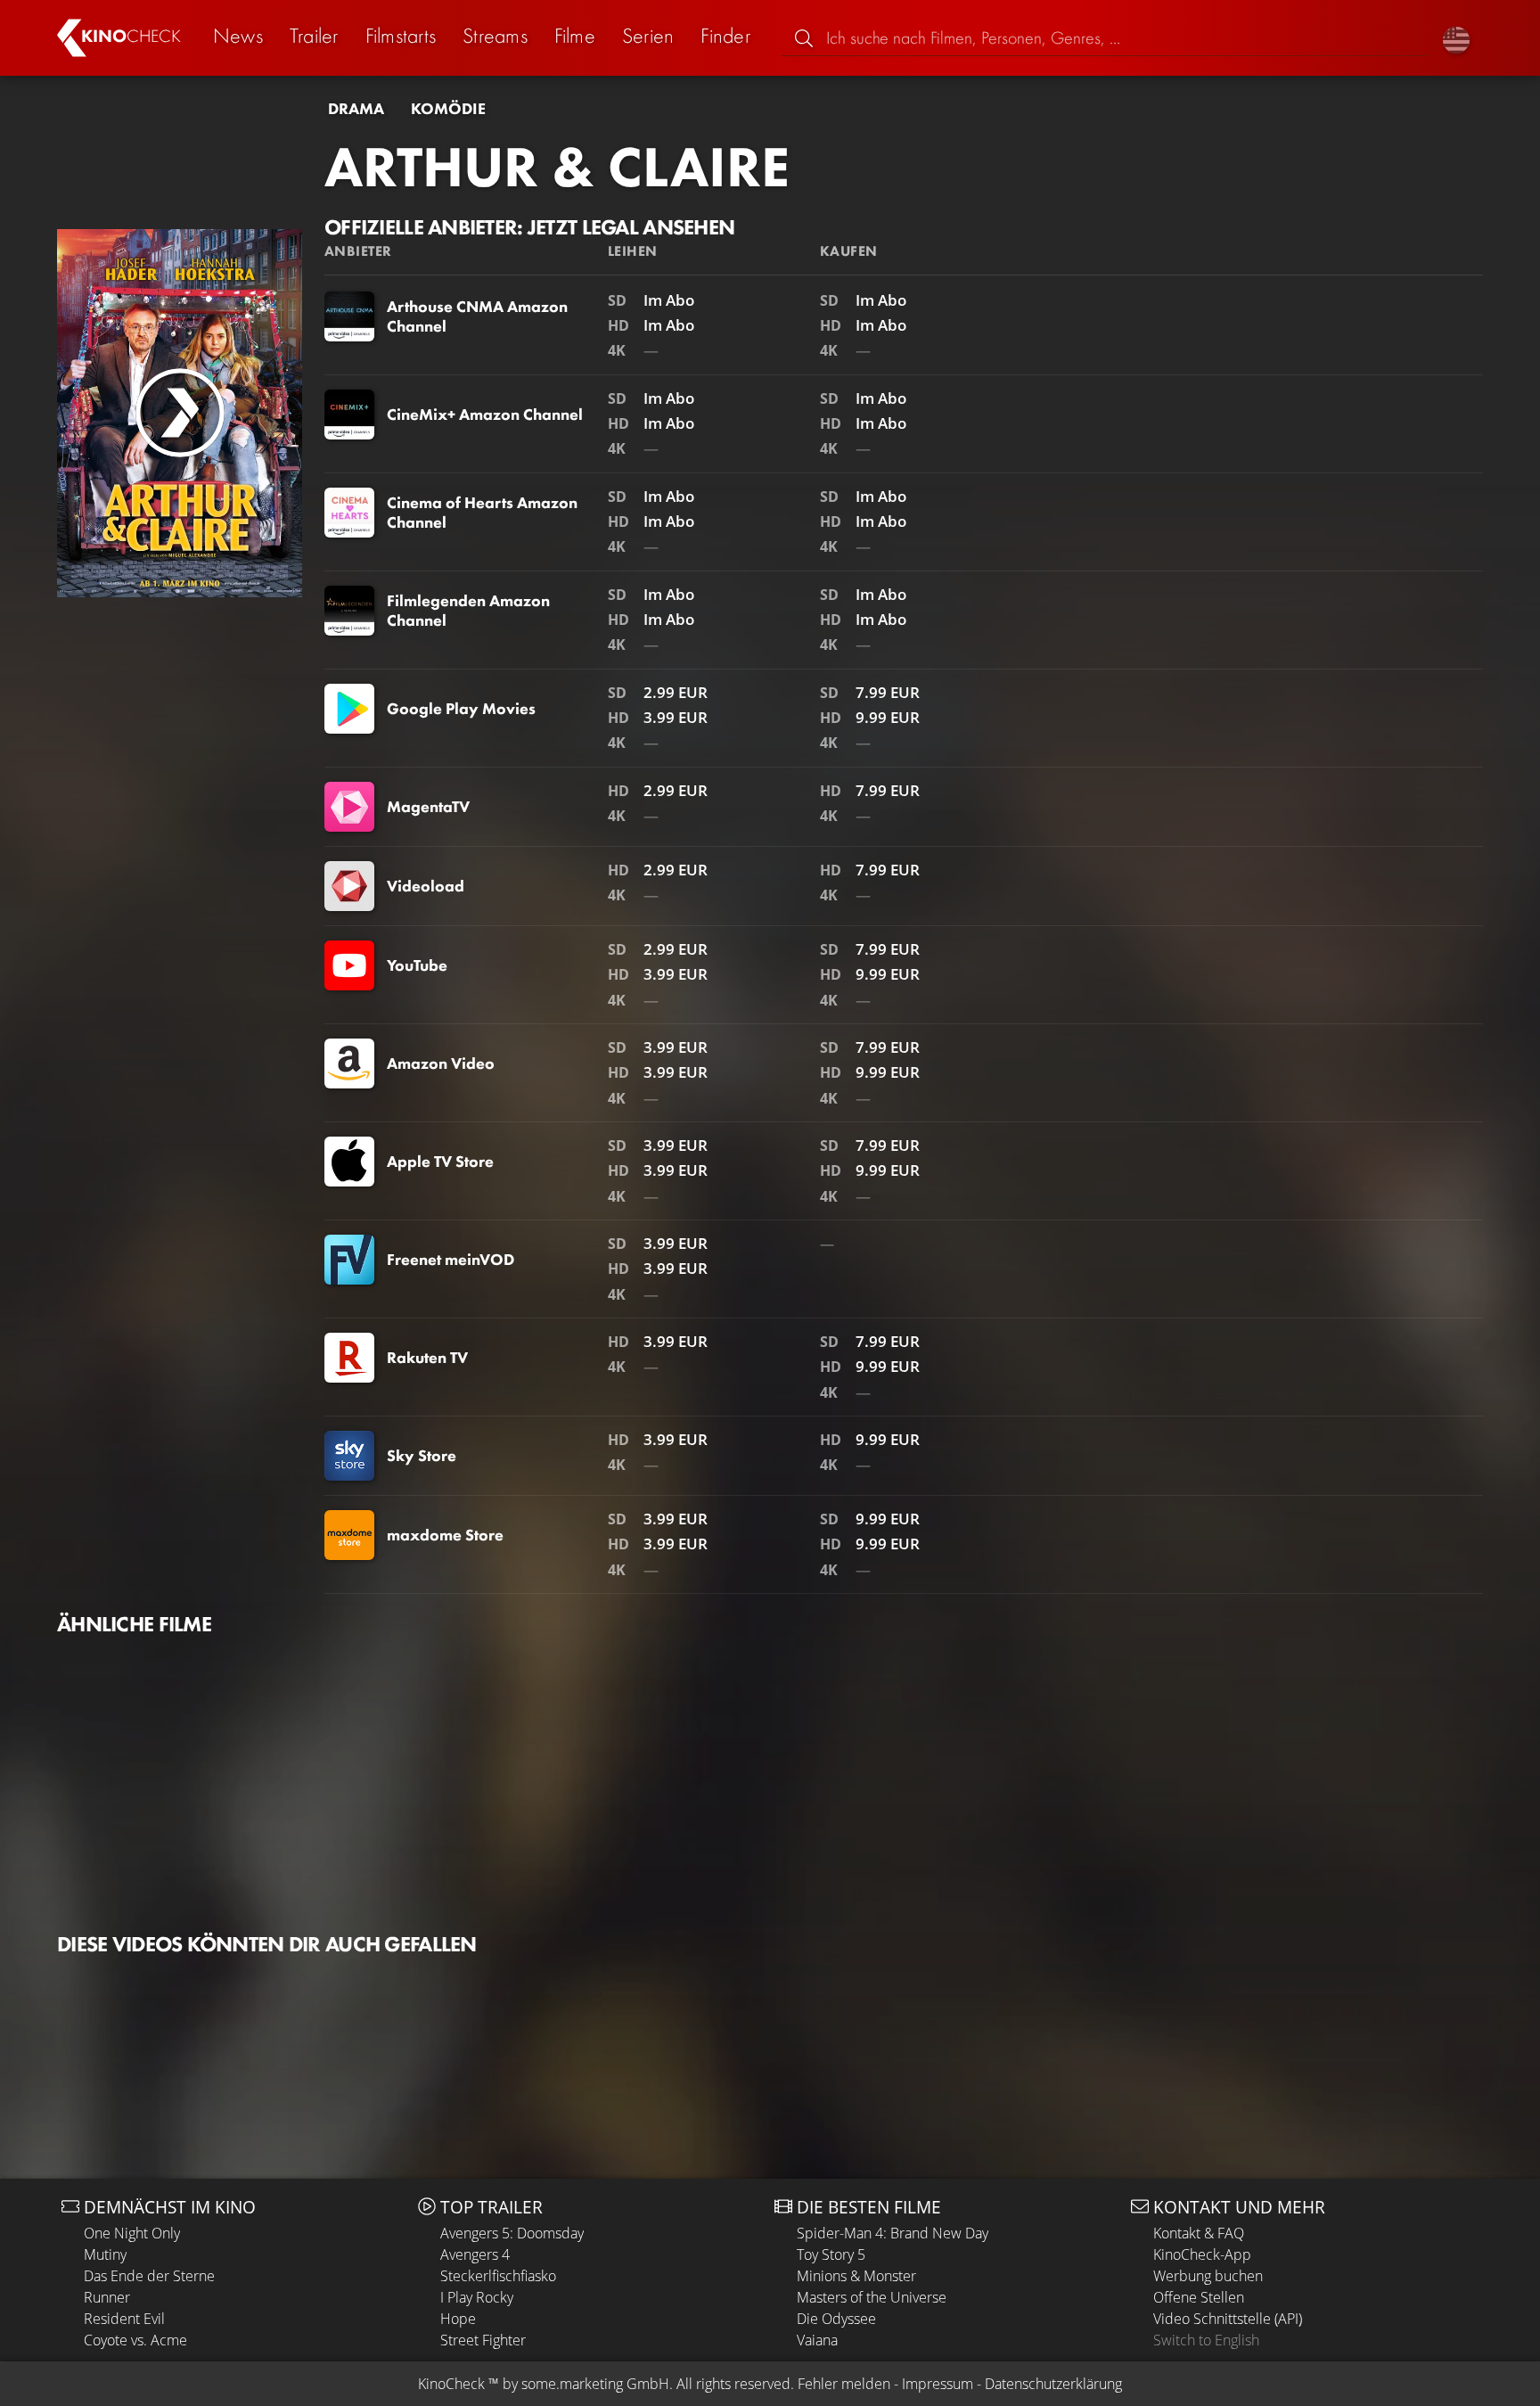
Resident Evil (124, 2319)
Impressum (938, 2384)
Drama (356, 109)
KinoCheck (451, 2384)
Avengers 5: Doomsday (512, 2233)
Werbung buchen (1208, 2276)
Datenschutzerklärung (1053, 2384)
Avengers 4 (475, 2254)
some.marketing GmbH (595, 2384)
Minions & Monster (856, 2276)
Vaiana (817, 2340)
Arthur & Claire (557, 167)
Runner (107, 2297)
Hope (458, 2319)
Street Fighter (483, 2340)
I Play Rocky (477, 2297)
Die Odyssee (836, 2319)
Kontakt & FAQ (1199, 2233)
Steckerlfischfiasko (498, 2276)
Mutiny (105, 2254)
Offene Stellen (1199, 2297)
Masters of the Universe (872, 2297)
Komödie (448, 109)
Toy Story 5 (831, 2254)
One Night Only (132, 2233)
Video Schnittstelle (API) (1228, 2319)
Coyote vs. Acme (135, 2340)
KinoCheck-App (1202, 2254)
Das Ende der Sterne (149, 2276)
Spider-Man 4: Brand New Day (893, 2233)
